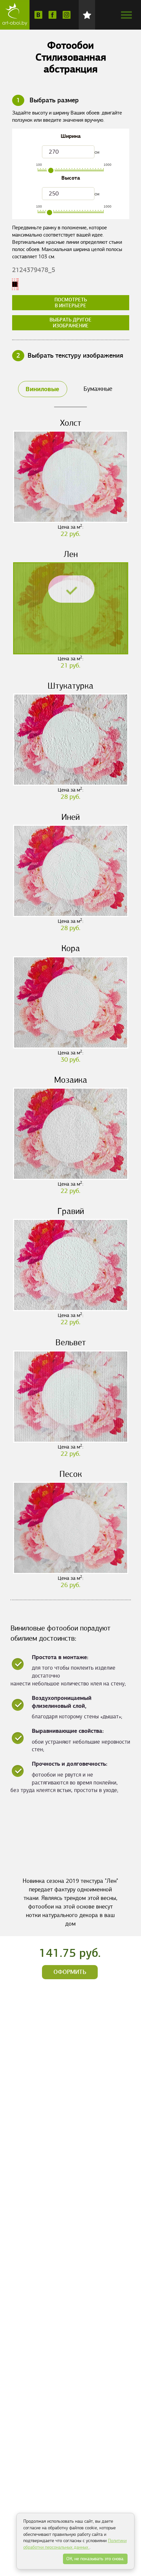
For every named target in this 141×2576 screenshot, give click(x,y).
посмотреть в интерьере (71, 303)
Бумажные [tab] (98, 389)
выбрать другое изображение (70, 323)
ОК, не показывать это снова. (95, 2559)
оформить (70, 1972)
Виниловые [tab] (42, 389)
